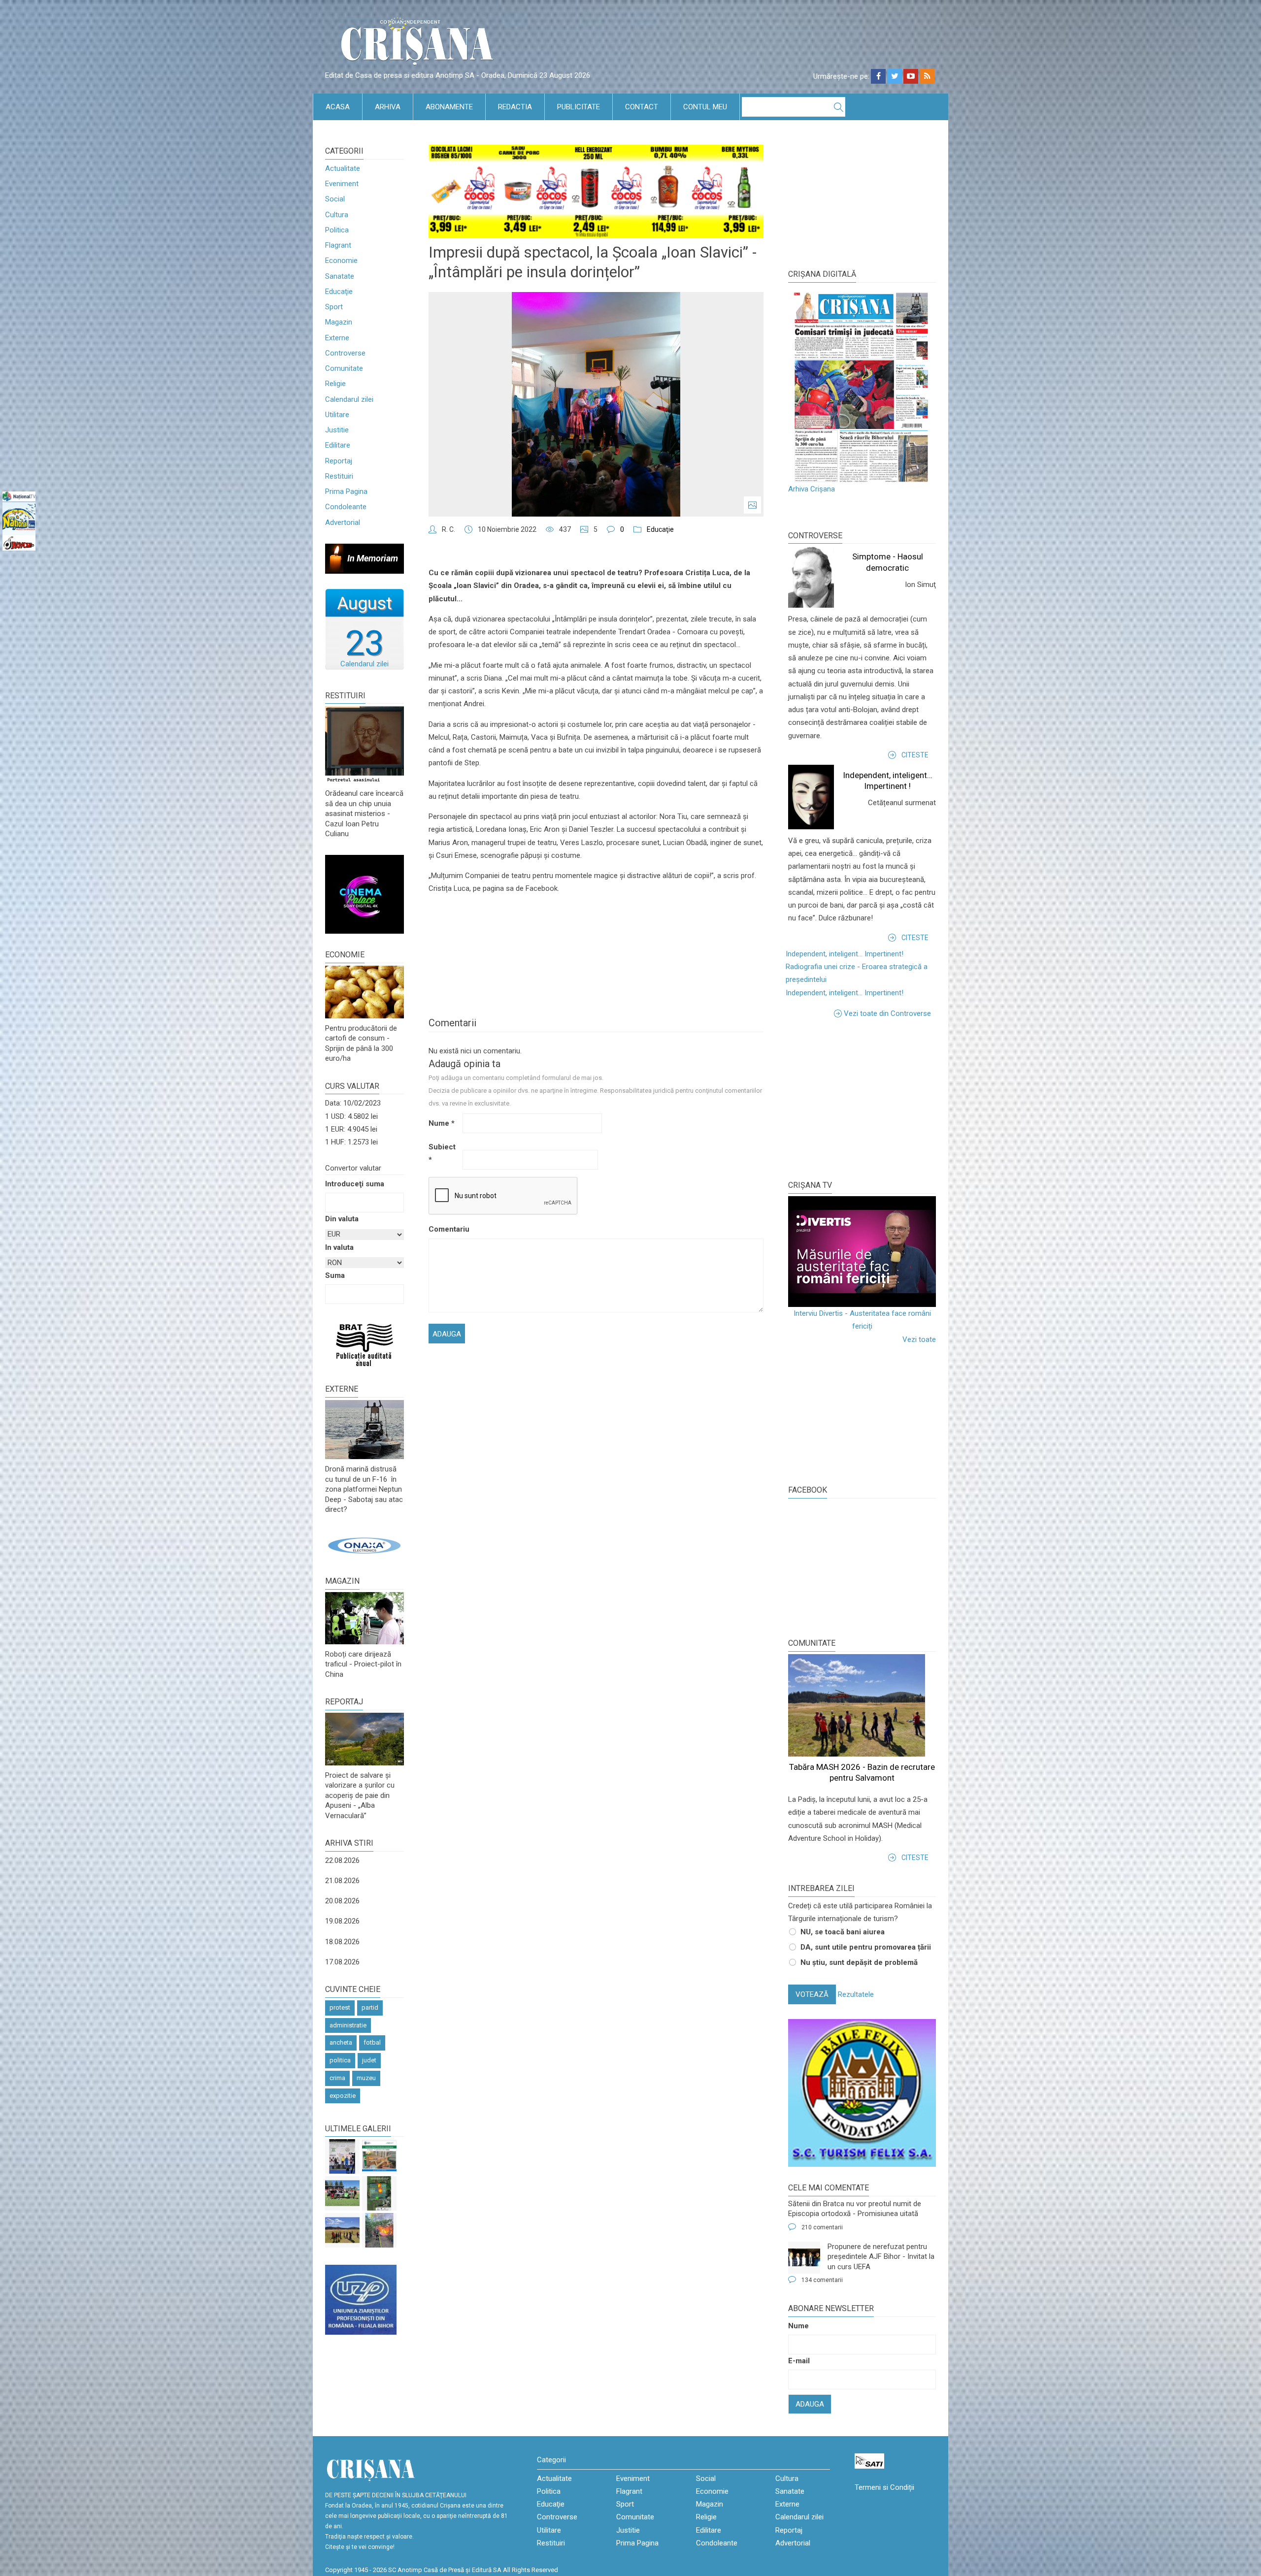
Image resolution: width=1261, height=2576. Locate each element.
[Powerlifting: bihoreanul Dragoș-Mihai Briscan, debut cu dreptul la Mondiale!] (342, 2156)
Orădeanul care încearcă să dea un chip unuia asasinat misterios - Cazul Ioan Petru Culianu (364, 814)
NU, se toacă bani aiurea (843, 1932)
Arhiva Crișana (812, 489)
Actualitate (343, 168)
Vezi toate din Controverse (887, 1013)
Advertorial (343, 522)
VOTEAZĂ (812, 1994)
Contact (642, 107)
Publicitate (579, 107)
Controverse (345, 353)
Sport (334, 307)
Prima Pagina (346, 491)
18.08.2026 (342, 1942)
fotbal (372, 2042)
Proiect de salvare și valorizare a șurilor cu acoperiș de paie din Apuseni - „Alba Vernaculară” (360, 1795)
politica (340, 2060)
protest (340, 2007)
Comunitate (344, 368)
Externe (337, 338)
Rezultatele (856, 1994)
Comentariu (445, 1229)
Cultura (337, 215)
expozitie (343, 2096)
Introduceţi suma (355, 1184)
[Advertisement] (862, 1099)
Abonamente (449, 107)
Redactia (515, 107)
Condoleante (346, 507)
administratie (348, 2025)
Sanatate (340, 276)
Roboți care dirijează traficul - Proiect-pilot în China (363, 1664)
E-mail (799, 2361)
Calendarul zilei (349, 399)
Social (335, 199)
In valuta (339, 1247)
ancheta (341, 2042)
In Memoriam (373, 558)
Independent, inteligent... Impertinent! (845, 954)
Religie (335, 384)
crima (337, 2078)
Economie (341, 261)
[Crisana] (419, 44)
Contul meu (705, 107)
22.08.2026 (342, 1860)
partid (370, 2007)
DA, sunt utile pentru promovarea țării (866, 1947)
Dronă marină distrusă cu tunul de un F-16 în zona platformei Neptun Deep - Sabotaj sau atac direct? (364, 1489)
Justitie (337, 430)
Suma (335, 1275)
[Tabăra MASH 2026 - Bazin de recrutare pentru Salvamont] (342, 2230)
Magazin (339, 322)
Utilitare (337, 415)
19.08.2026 (342, 1921)
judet (369, 2060)
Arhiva (388, 107)
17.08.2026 (342, 1962)
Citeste (915, 755)
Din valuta (342, 1219)
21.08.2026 (342, 1881)
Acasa (338, 107)
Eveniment (342, 184)
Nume (442, 1123)
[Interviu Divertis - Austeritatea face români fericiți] (862, 1252)
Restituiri (339, 476)
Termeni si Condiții (884, 2487)
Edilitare (338, 445)
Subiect (442, 1153)
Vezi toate (919, 1339)
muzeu (366, 2078)
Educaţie (339, 292)
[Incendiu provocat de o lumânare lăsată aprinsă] (379, 2230)
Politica (337, 230)
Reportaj (339, 461)
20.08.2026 (342, 1901)
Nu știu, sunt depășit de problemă (859, 1962)
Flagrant (338, 245)
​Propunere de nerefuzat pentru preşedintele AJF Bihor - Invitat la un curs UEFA (881, 2257)
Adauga (810, 2404)
